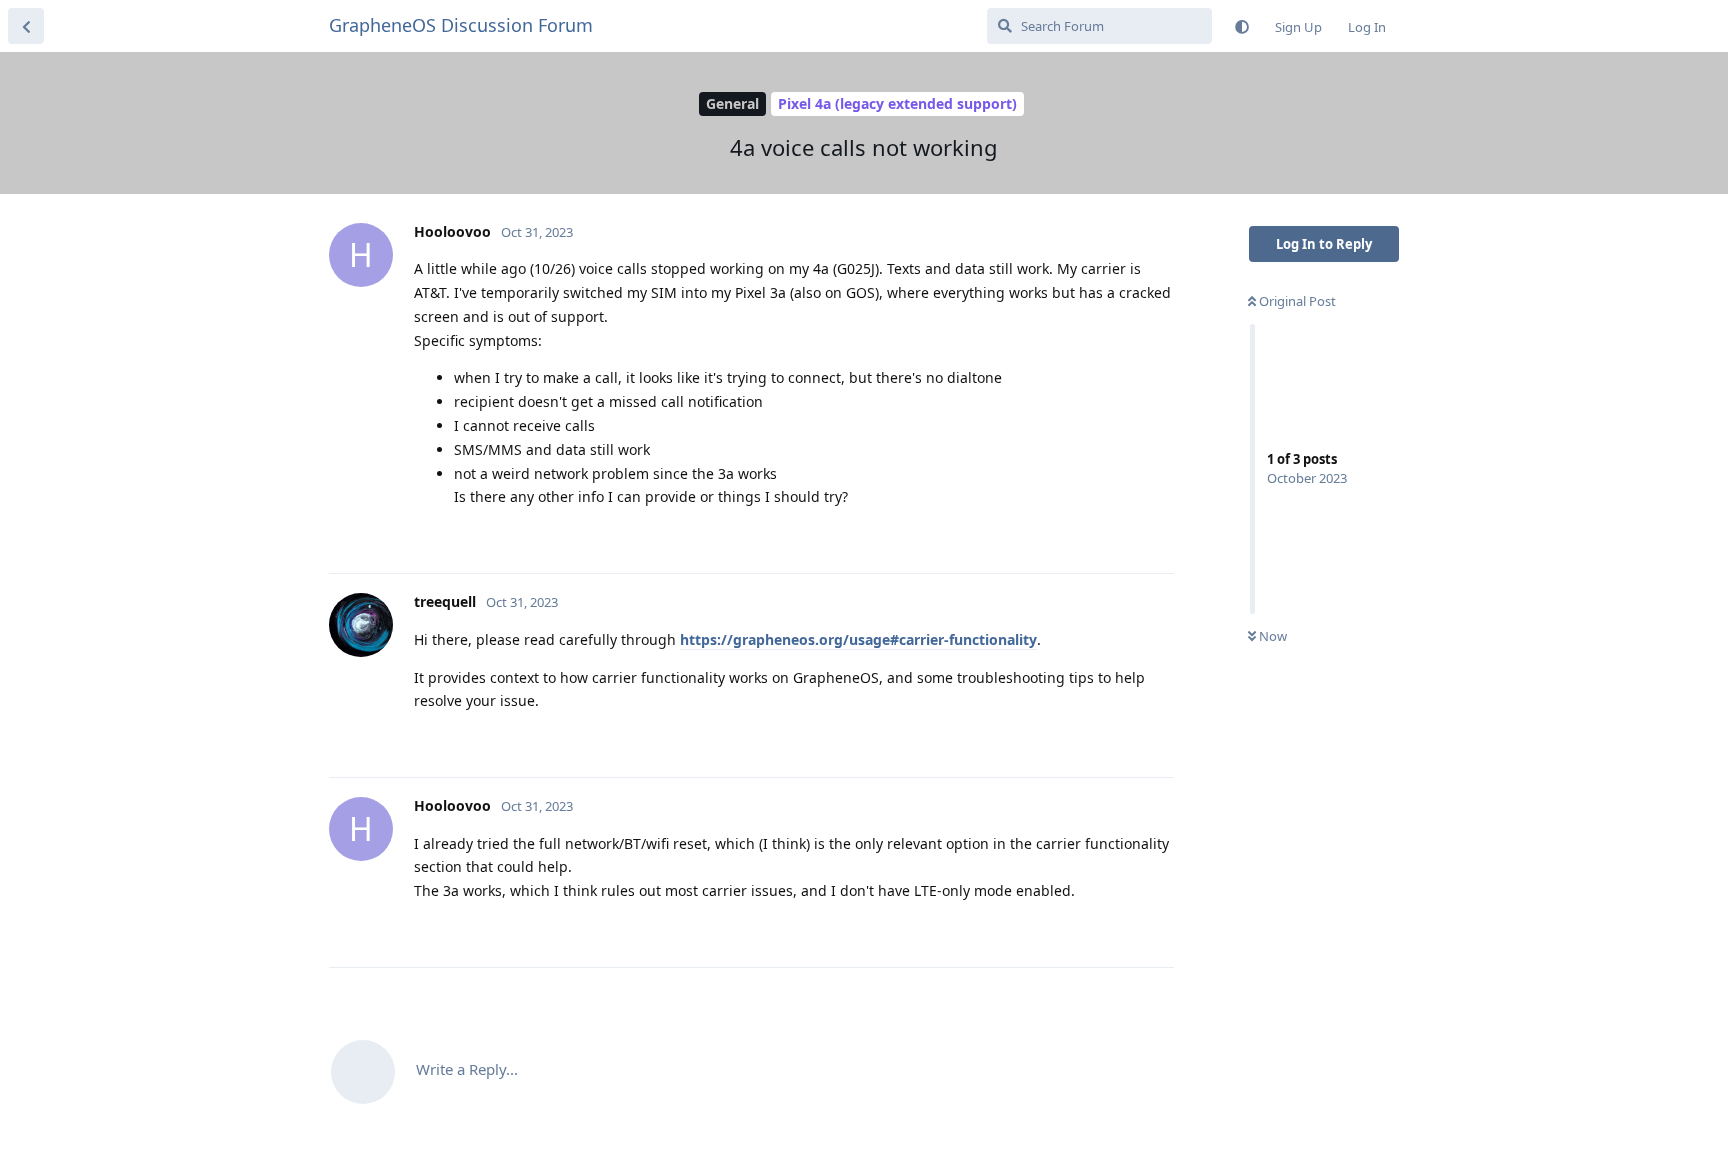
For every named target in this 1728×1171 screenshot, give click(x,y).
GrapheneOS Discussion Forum (461, 25)
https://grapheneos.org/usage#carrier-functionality (858, 639)
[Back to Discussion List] (26, 26)
